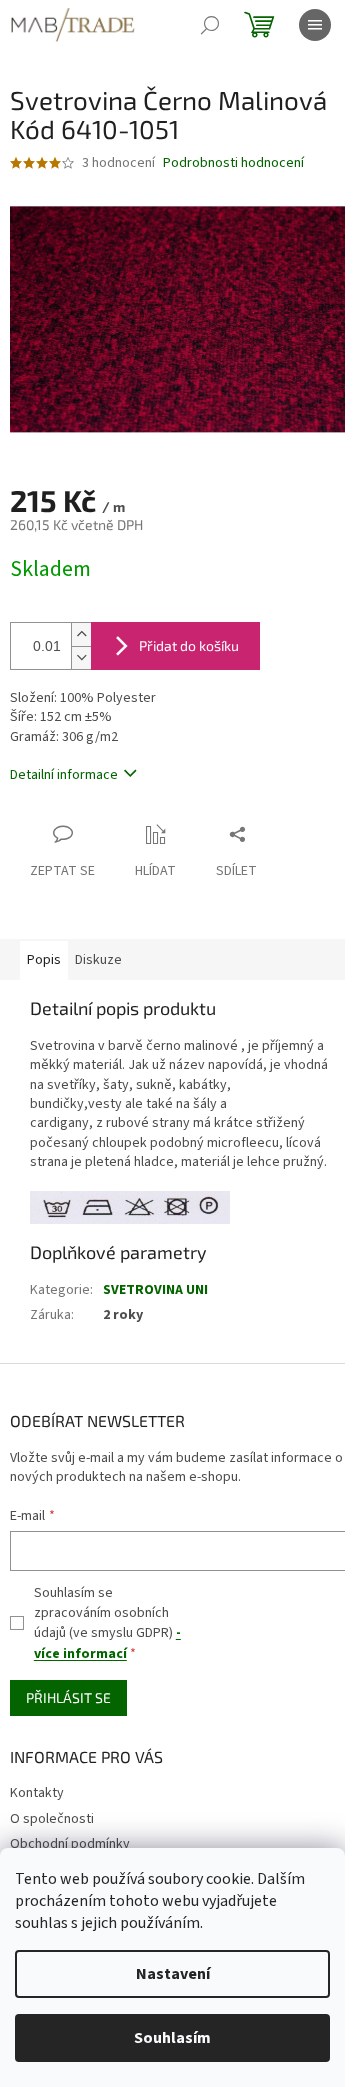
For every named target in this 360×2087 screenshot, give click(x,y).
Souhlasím (172, 2038)
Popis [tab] (44, 960)
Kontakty (37, 1793)
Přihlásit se (68, 1697)
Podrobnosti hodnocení (233, 163)
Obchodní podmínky (70, 1844)
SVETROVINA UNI (155, 1290)
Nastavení (173, 1974)
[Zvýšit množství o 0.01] (81, 634)
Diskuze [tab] (98, 960)
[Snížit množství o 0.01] (81, 657)
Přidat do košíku (189, 645)
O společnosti (52, 1819)
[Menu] (315, 25)
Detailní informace (64, 775)
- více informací (107, 1643)
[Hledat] (210, 25)
